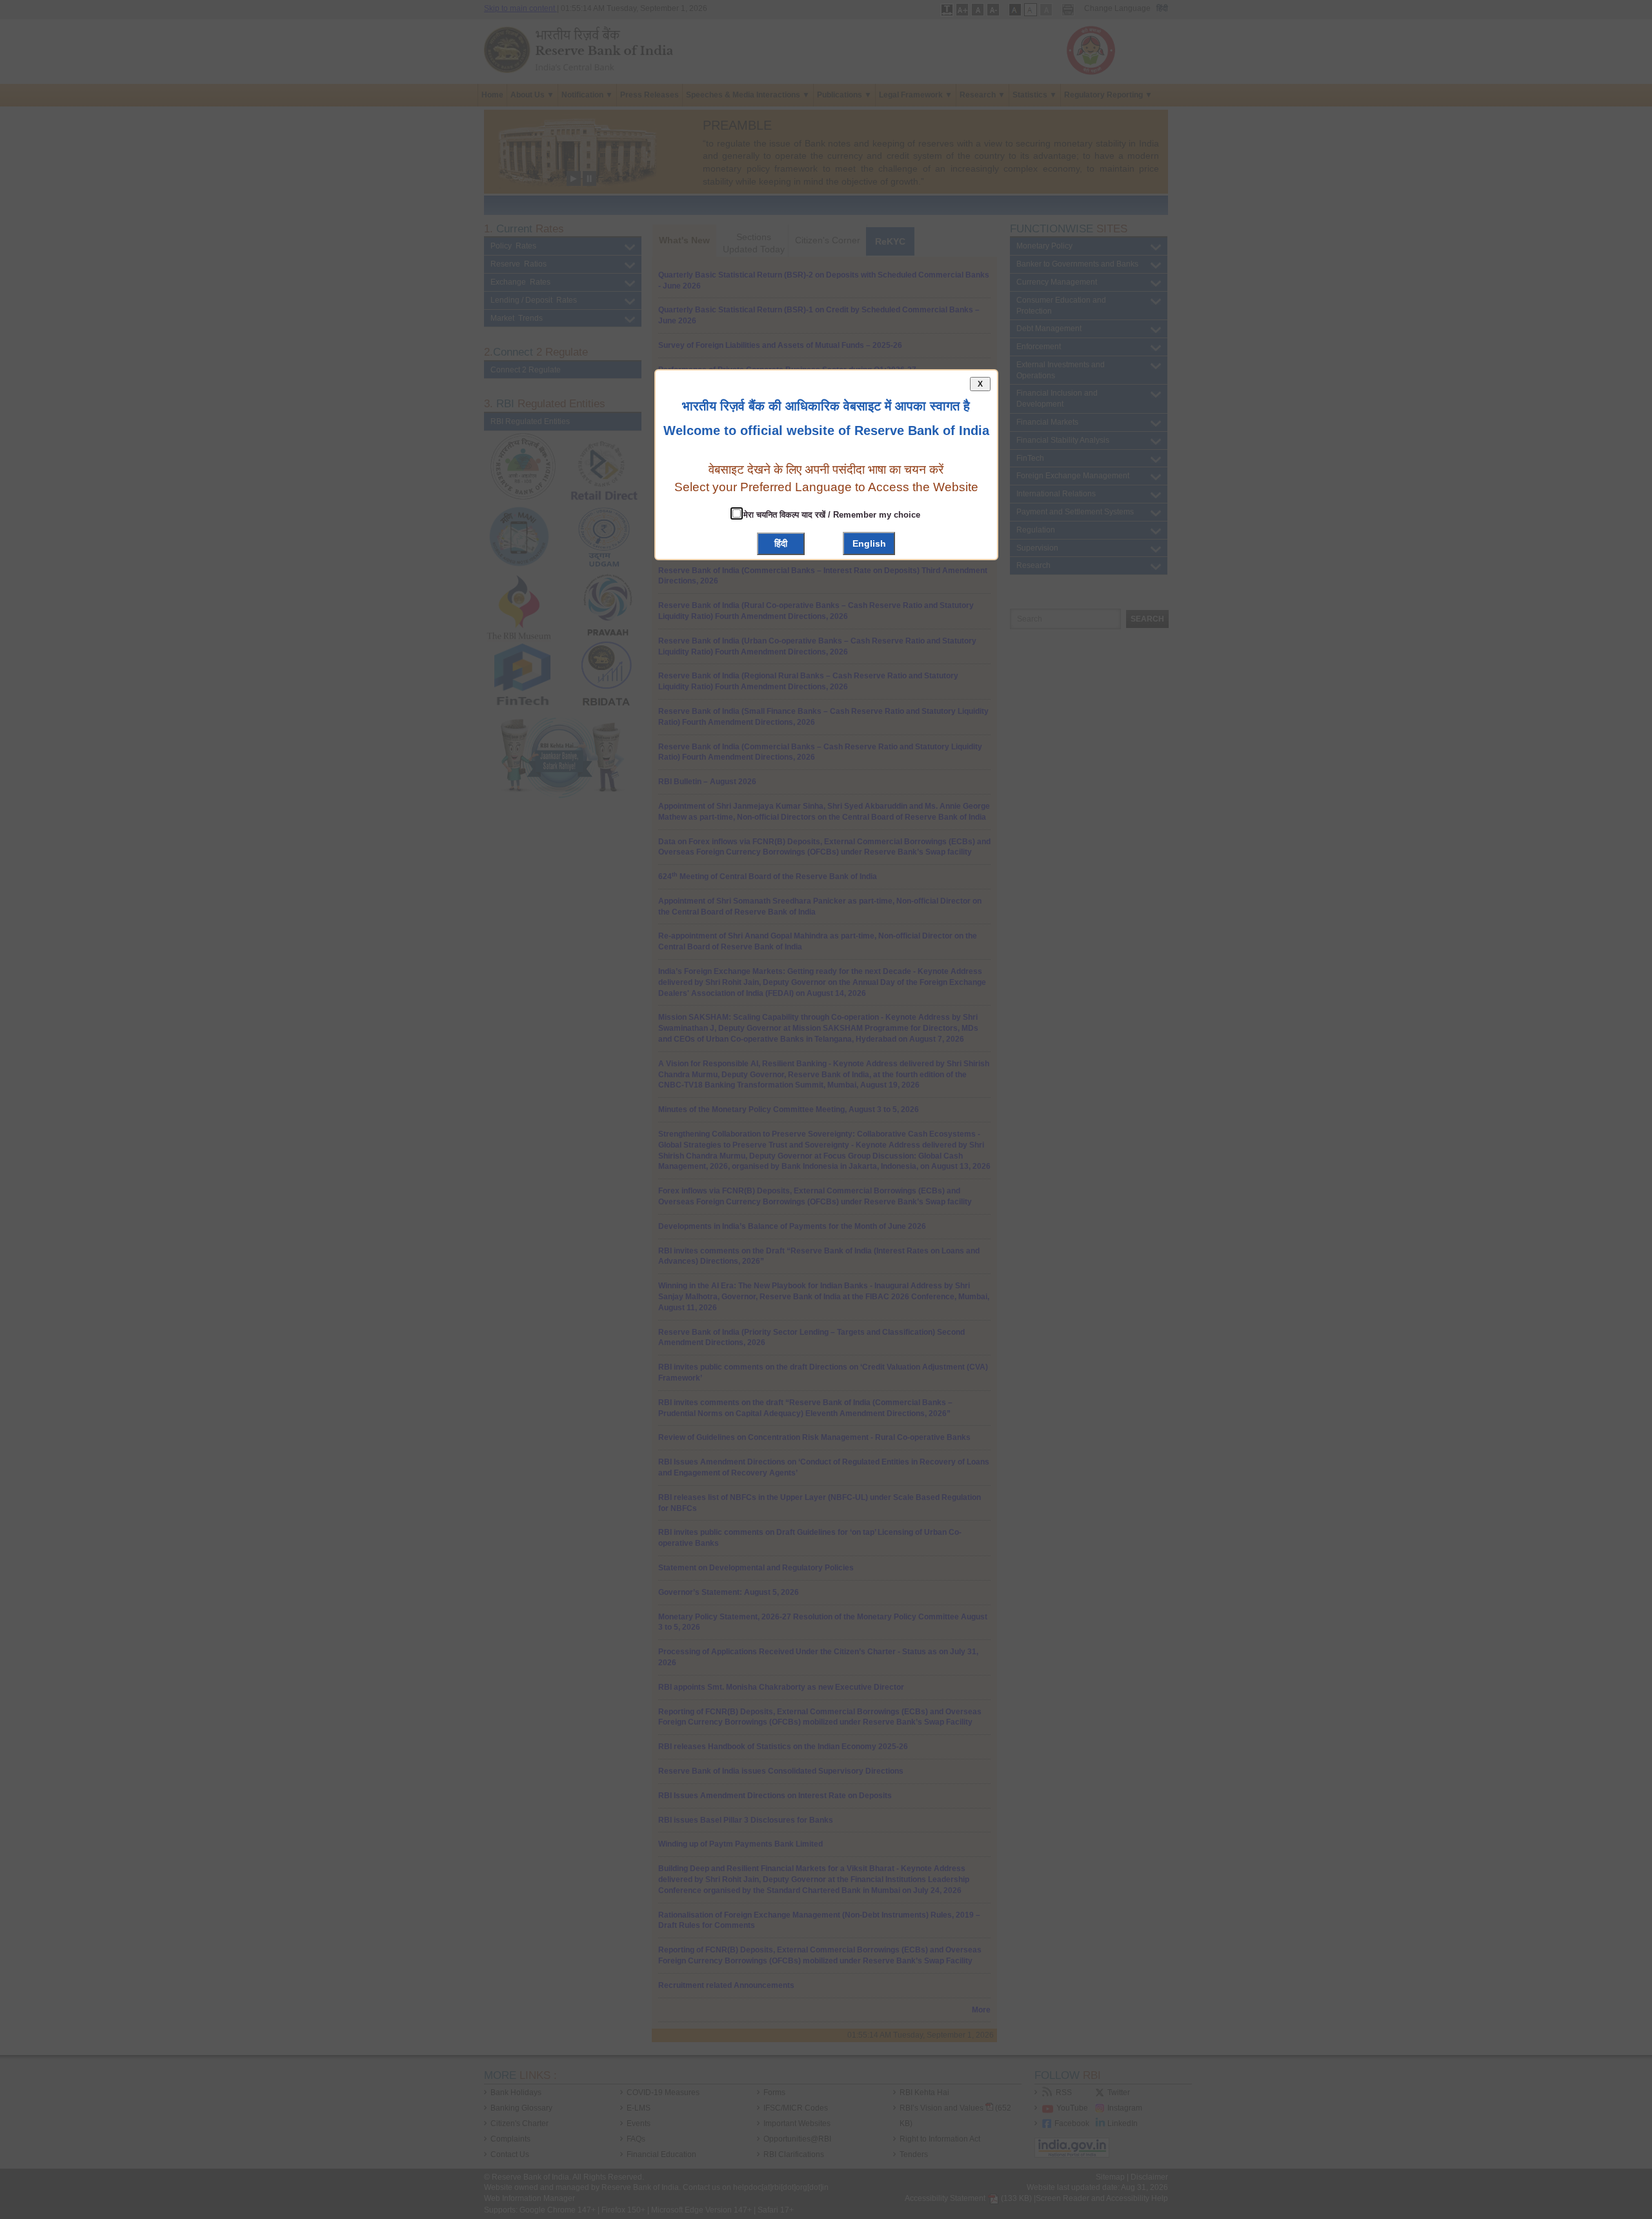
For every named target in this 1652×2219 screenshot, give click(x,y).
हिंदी (781, 543)
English (869, 543)
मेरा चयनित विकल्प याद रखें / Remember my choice (831, 515)
